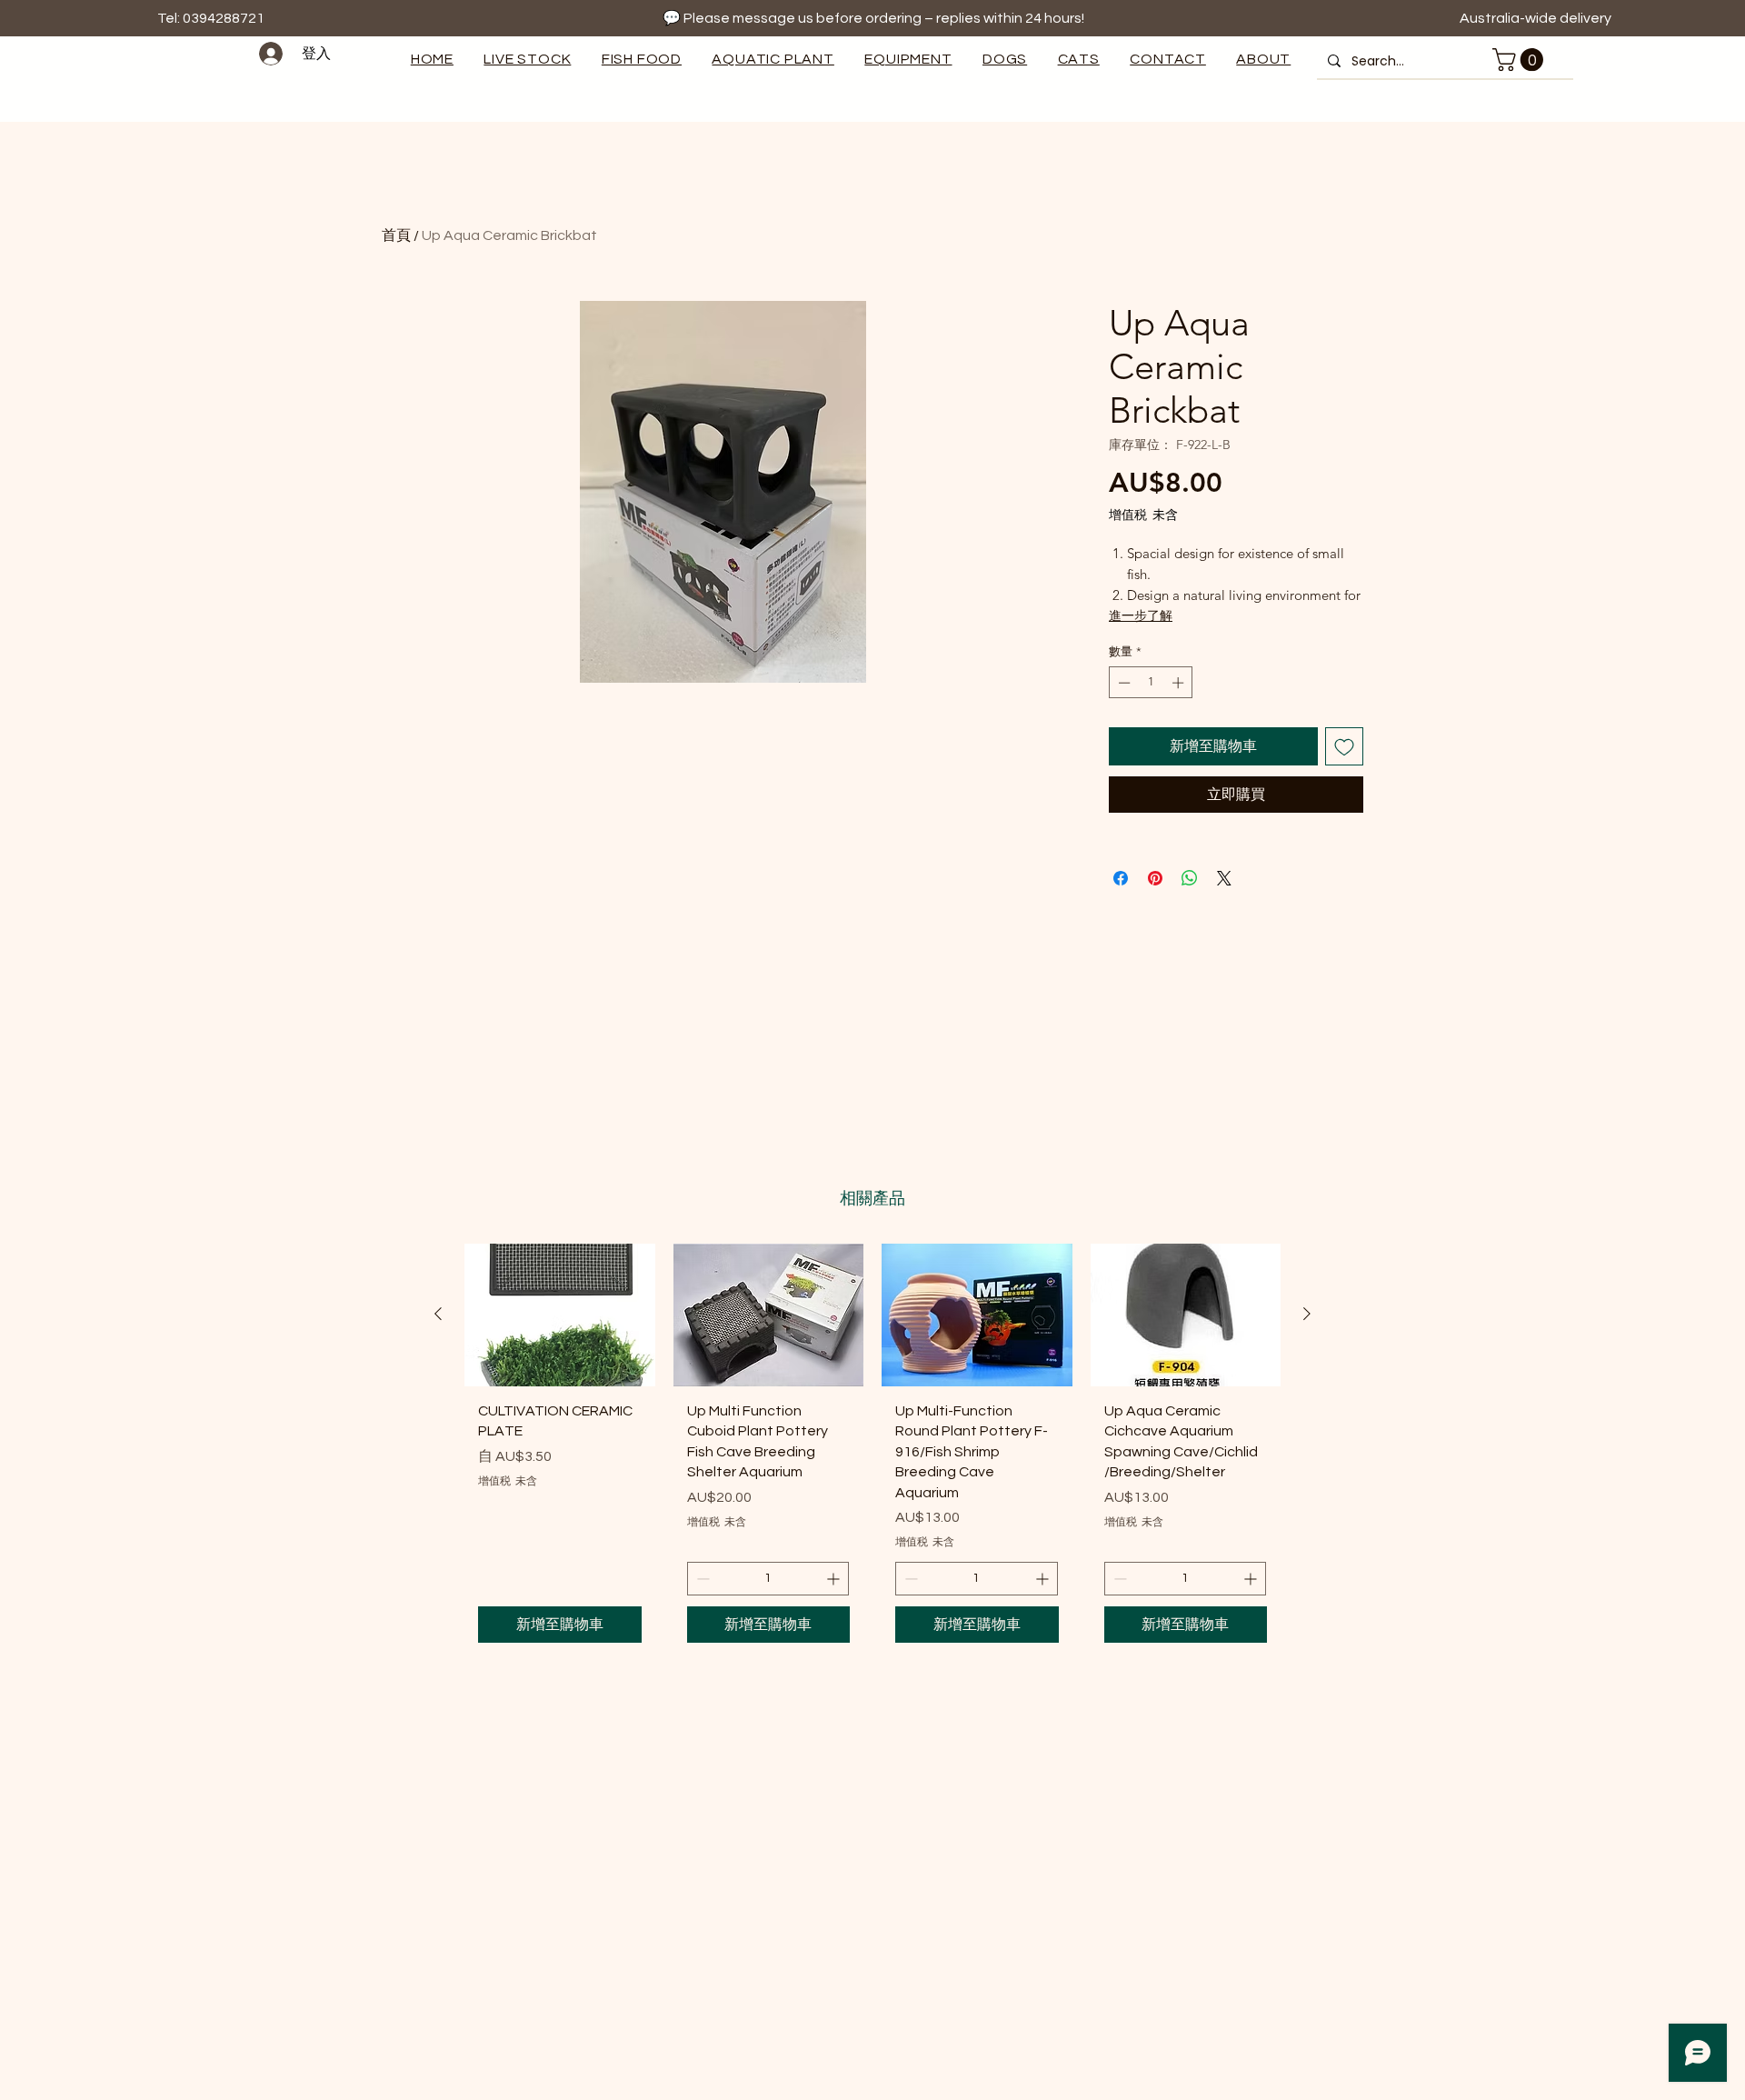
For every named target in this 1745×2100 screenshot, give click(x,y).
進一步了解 (1141, 615)
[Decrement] (1122, 683)
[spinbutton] (1151, 683)
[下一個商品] (1307, 1314)
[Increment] (1180, 683)
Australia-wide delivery (1537, 18)
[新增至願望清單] (1344, 746)
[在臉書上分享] (1121, 878)
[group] (872, 1450)
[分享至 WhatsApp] (1190, 878)
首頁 (396, 235)
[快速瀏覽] (560, 1315)
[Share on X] (1224, 878)
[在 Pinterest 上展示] (1155, 878)
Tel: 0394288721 (211, 18)
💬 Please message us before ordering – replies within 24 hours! (873, 18)
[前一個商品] (438, 1314)
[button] (909, 59)
